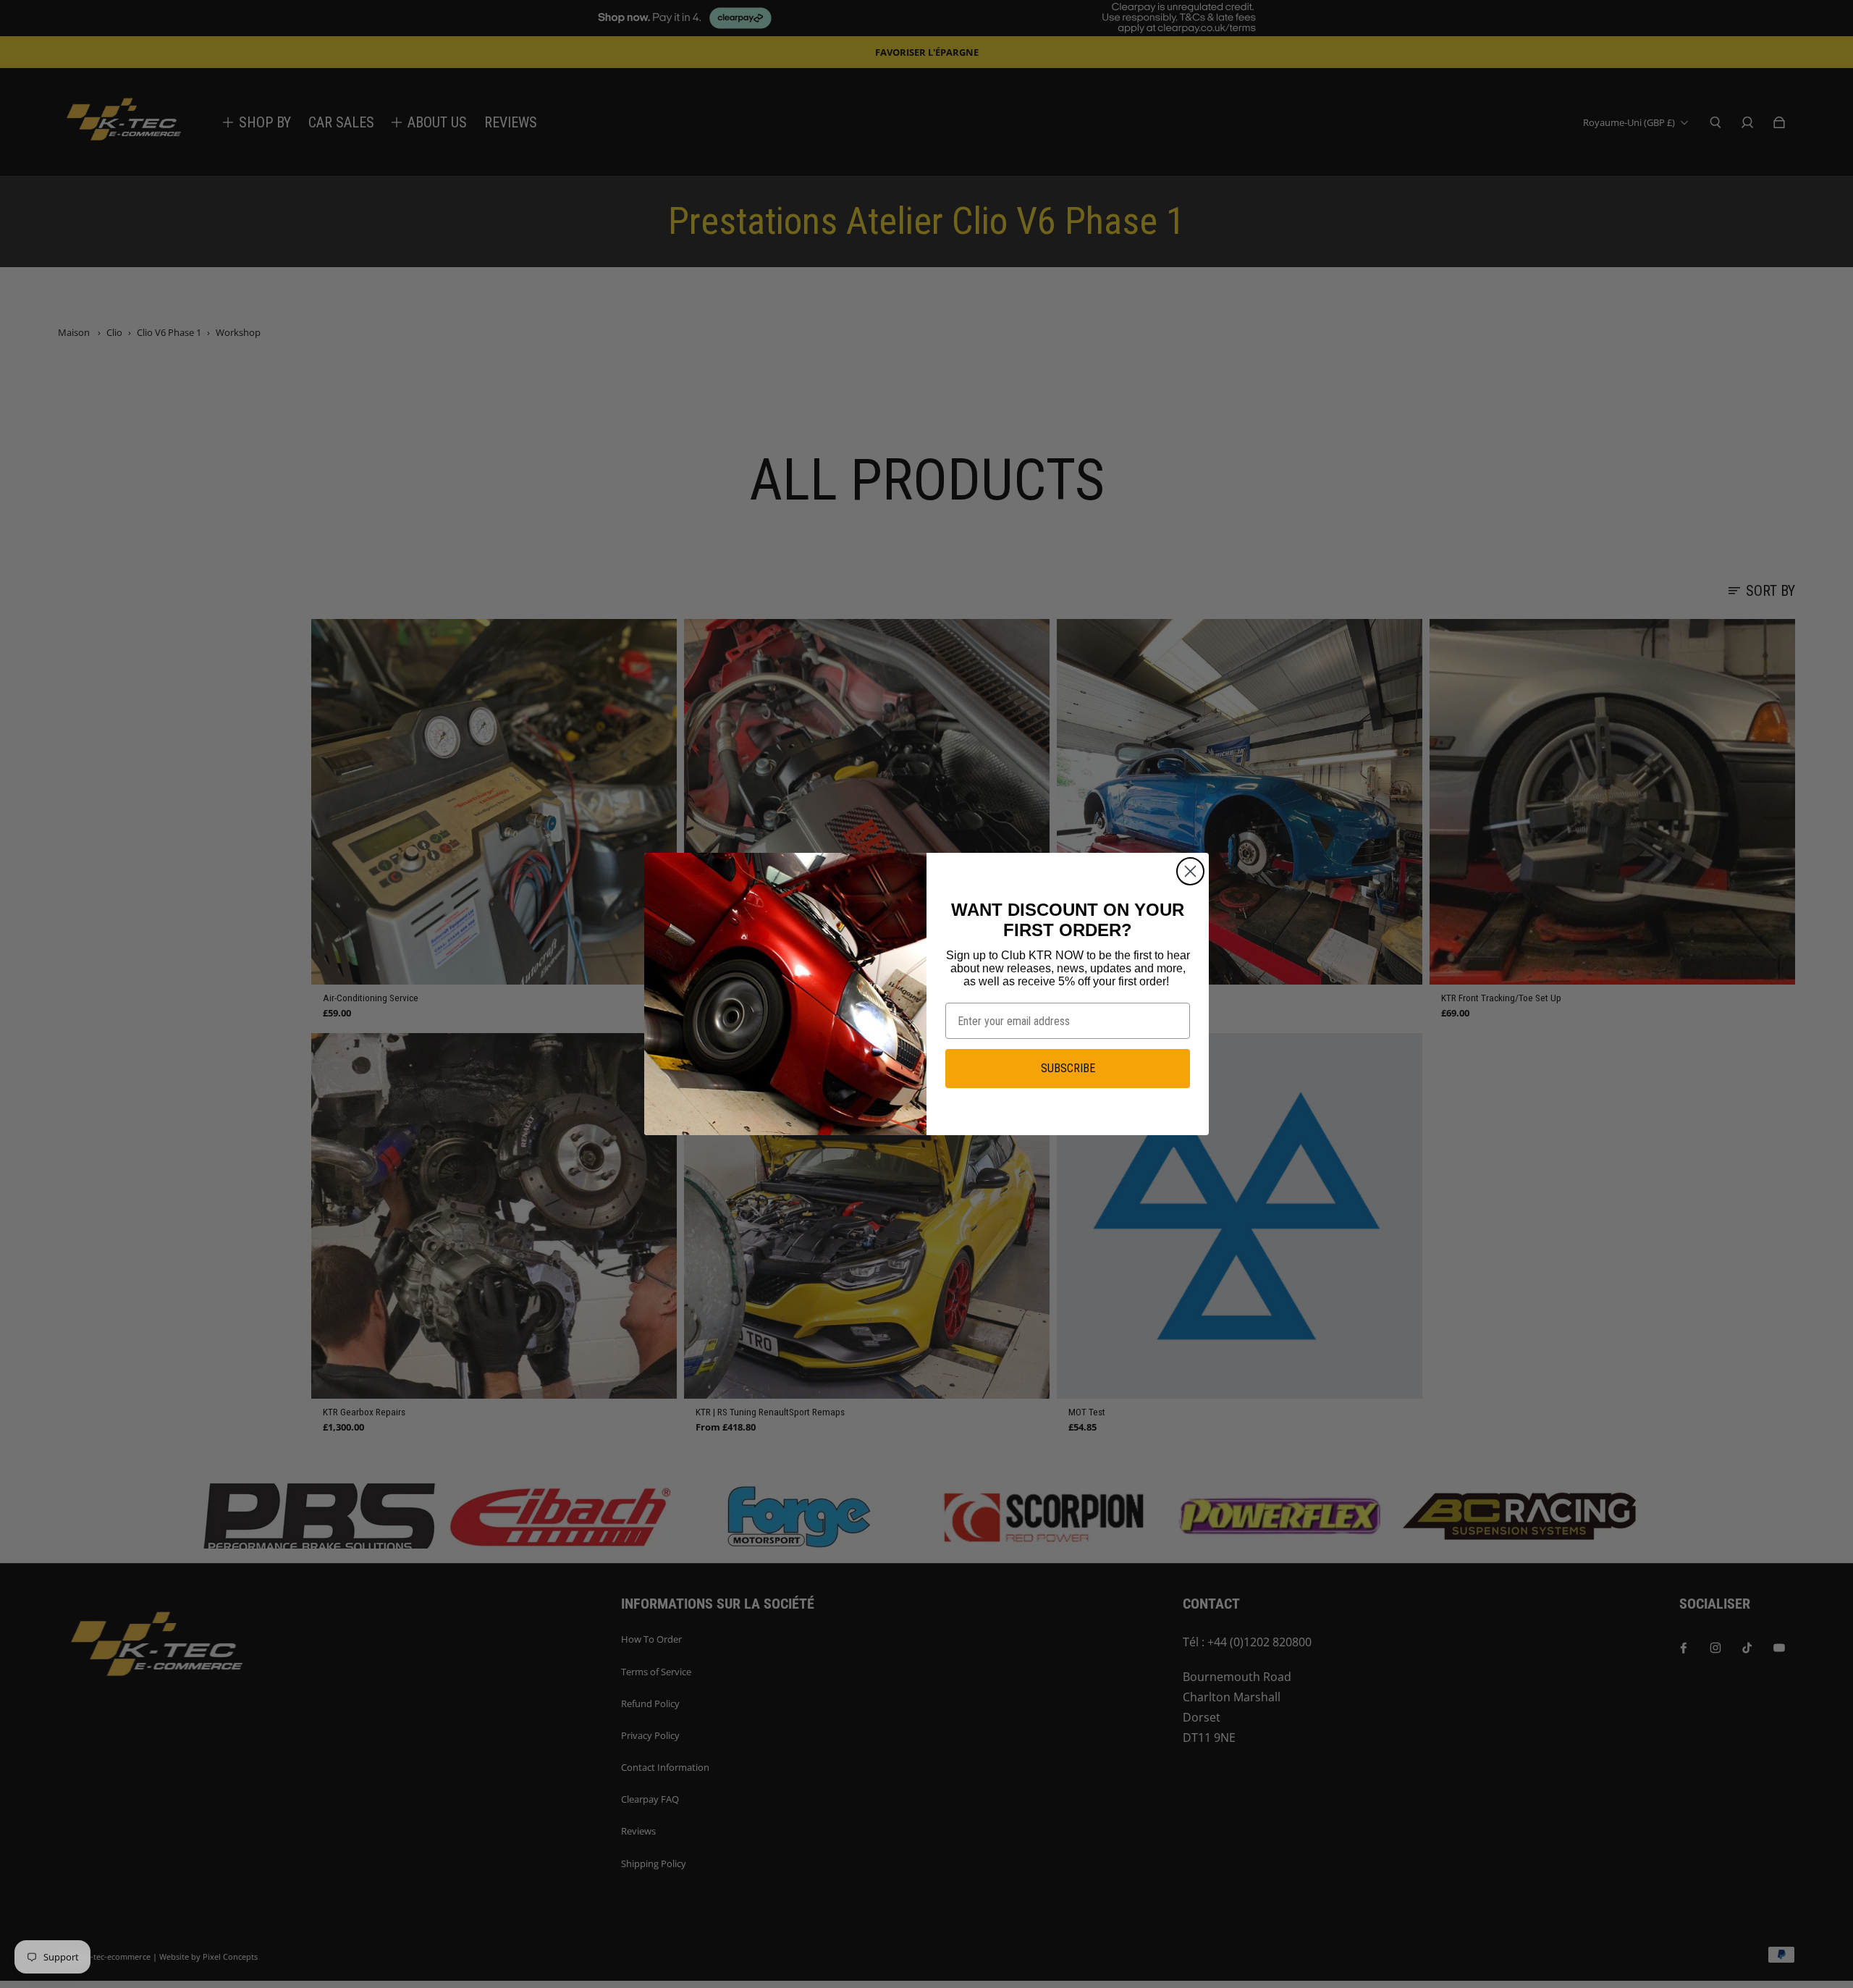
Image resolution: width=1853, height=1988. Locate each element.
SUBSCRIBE (1068, 1068)
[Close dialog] (1190, 871)
